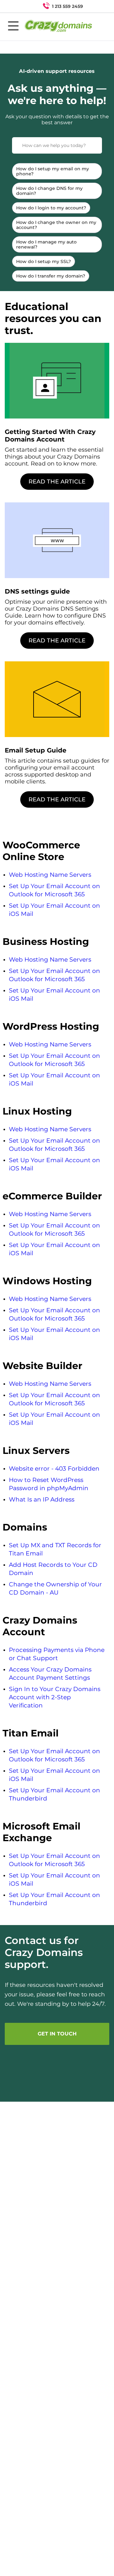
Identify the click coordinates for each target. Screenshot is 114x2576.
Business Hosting (46, 942)
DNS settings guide (37, 591)
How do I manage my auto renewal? (46, 244)
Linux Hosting (37, 1111)
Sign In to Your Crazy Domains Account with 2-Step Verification (55, 1697)
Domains (25, 1527)
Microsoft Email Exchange (41, 1832)
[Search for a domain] (97, 6)
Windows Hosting (47, 1281)
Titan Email (31, 1733)
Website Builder (42, 1366)
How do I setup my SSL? (44, 261)
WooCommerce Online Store (41, 851)
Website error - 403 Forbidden (54, 1469)
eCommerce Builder (52, 1196)
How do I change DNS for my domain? (49, 191)
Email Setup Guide (36, 750)
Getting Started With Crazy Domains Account (50, 436)
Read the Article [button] (57, 482)
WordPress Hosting (51, 1026)
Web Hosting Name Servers (50, 875)
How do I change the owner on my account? (56, 225)
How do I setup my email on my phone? (53, 171)
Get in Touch (57, 2034)
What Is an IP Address (42, 1499)
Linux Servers (36, 1451)
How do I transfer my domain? (51, 276)
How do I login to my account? (51, 208)
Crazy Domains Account (40, 1626)
